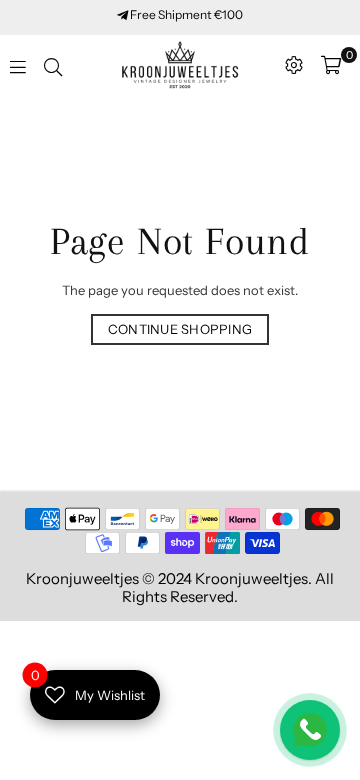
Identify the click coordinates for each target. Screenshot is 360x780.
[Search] (53, 65)
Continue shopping (180, 329)
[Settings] (294, 65)
